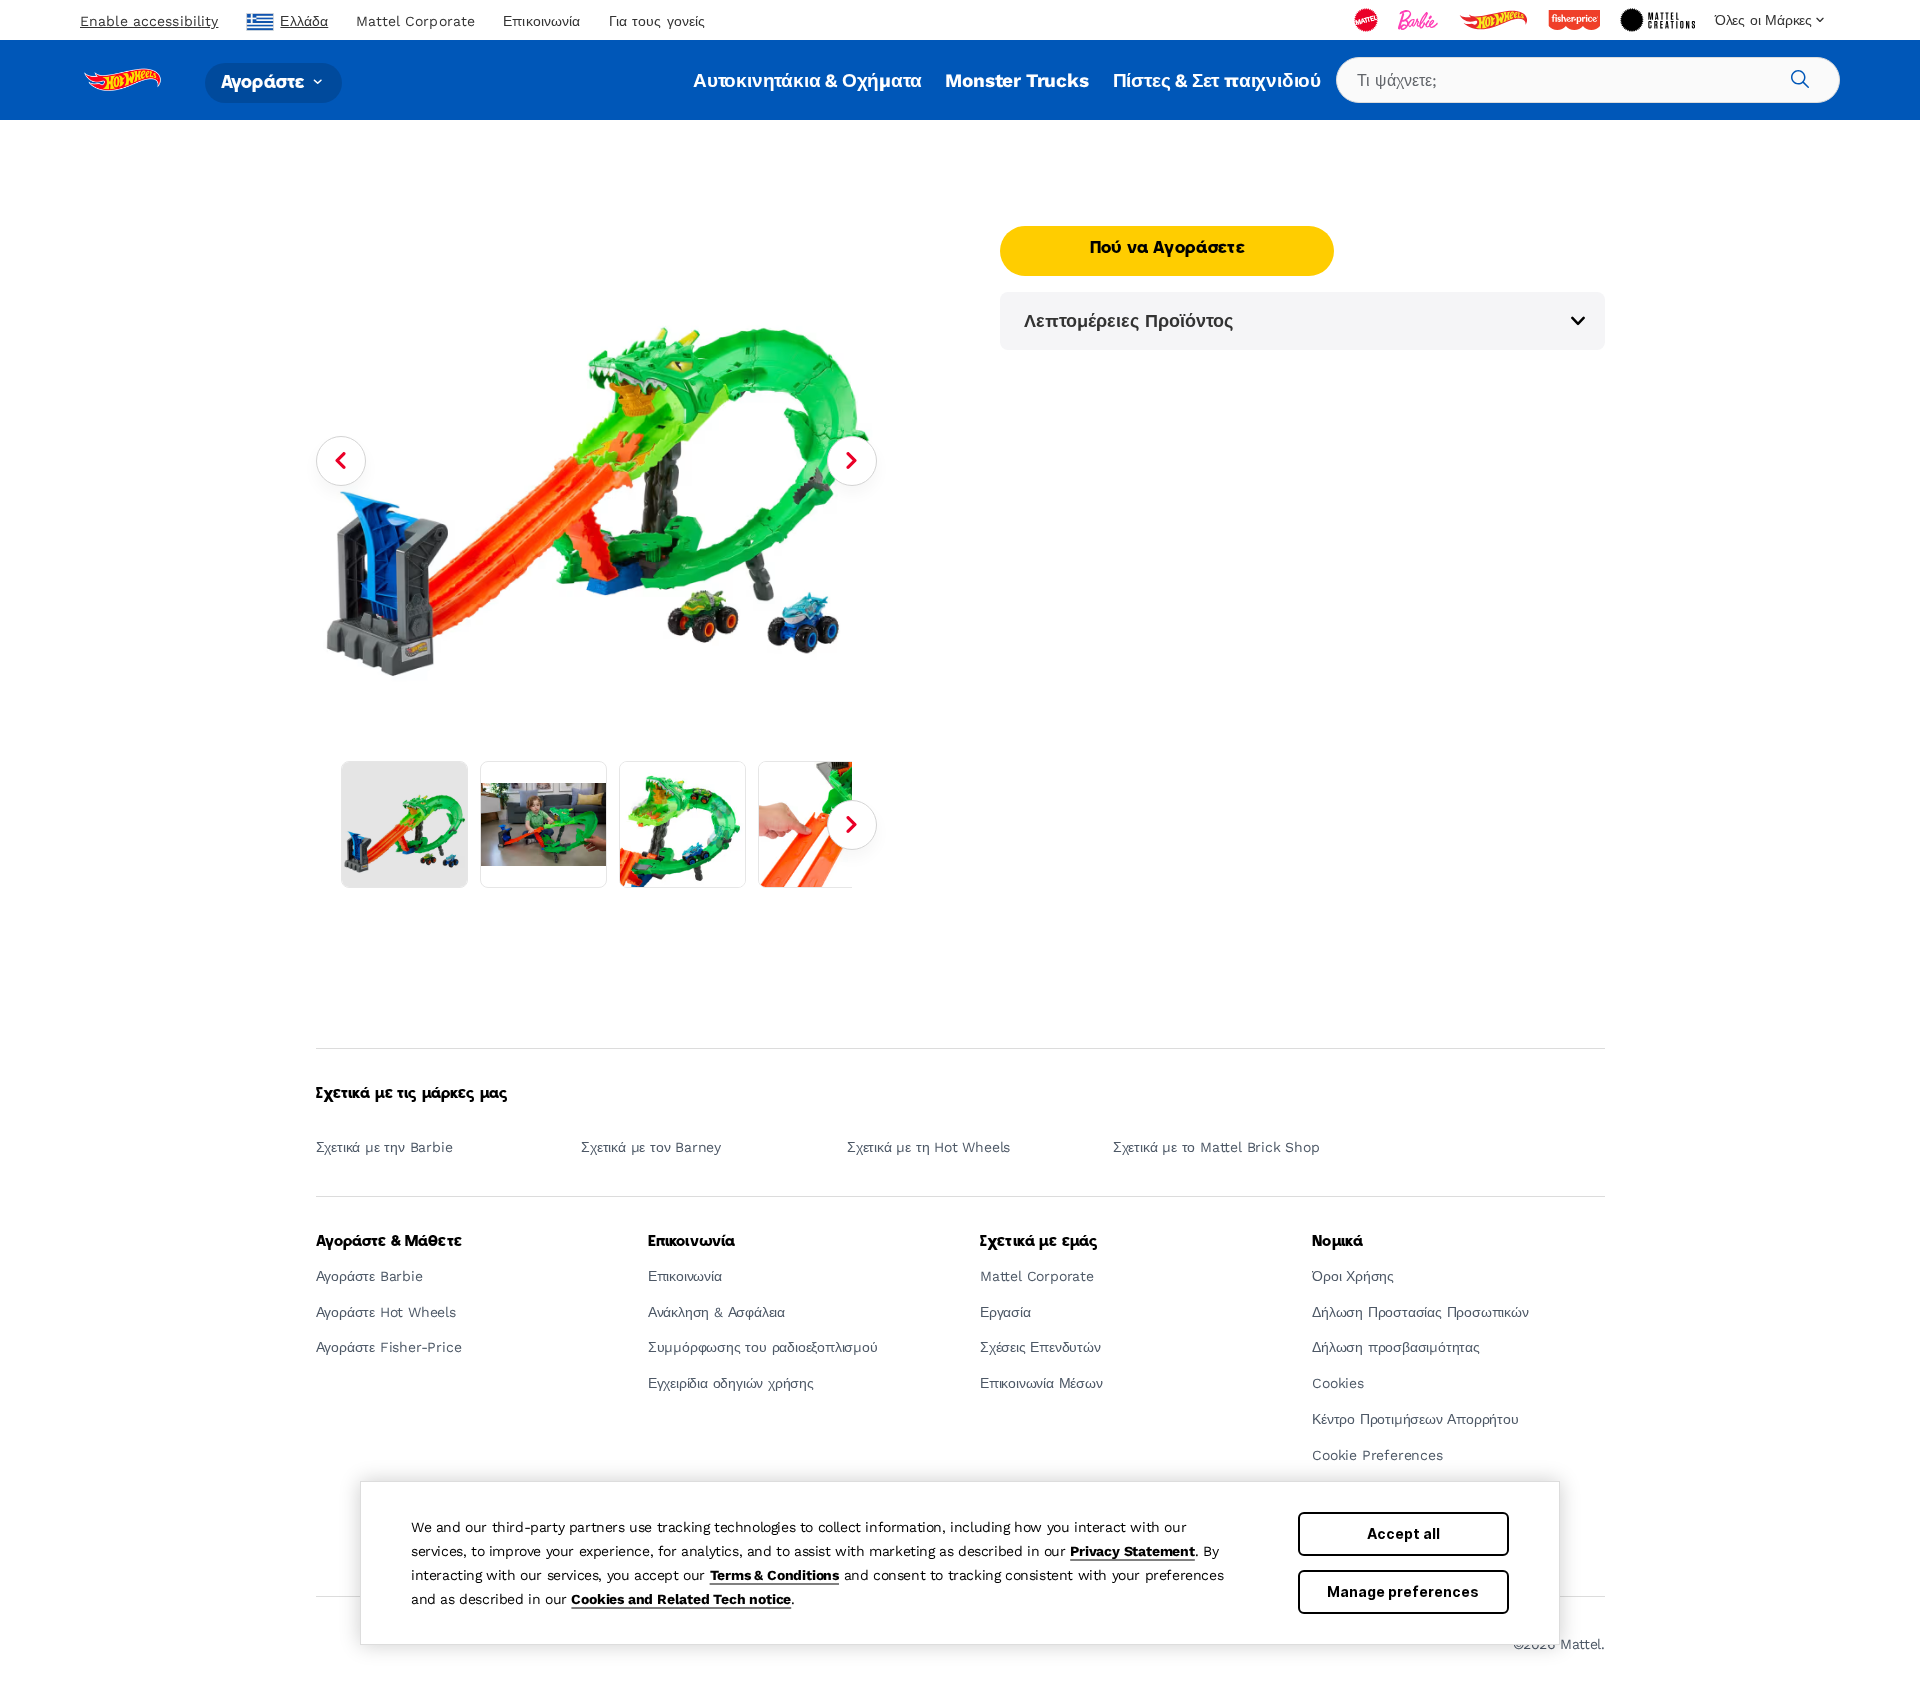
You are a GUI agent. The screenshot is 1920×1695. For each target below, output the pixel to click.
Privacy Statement (1132, 1551)
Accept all (1403, 1533)
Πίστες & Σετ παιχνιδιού (1217, 80)
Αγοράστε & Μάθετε (389, 1242)
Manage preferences (1403, 1591)
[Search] (1797, 76)
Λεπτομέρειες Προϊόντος (1128, 320)
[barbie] (1420, 20)
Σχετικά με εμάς (1039, 1242)
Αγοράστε (265, 82)
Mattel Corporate (415, 21)
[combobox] (1588, 80)
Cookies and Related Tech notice (681, 1599)
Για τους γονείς (657, 21)
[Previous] (341, 461)
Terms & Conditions (774, 1575)
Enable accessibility (149, 21)
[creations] (1659, 20)
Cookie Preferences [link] (1377, 1455)
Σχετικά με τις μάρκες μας (412, 1094)
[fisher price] (1576, 20)
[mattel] (1368, 20)
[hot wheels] (1495, 20)
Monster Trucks (1016, 80)
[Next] (852, 461)
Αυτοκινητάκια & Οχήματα (807, 80)
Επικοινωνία (541, 21)
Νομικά (1337, 1242)
